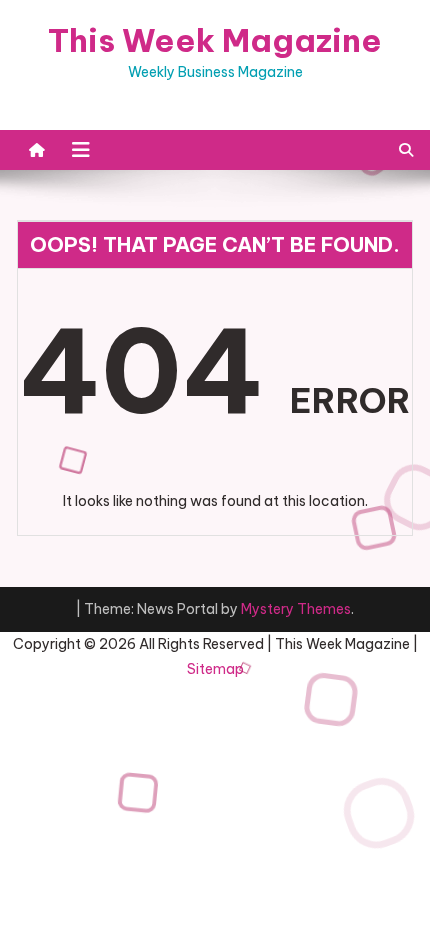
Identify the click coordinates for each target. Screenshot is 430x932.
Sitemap (215, 669)
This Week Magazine (215, 40)
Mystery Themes (296, 609)
